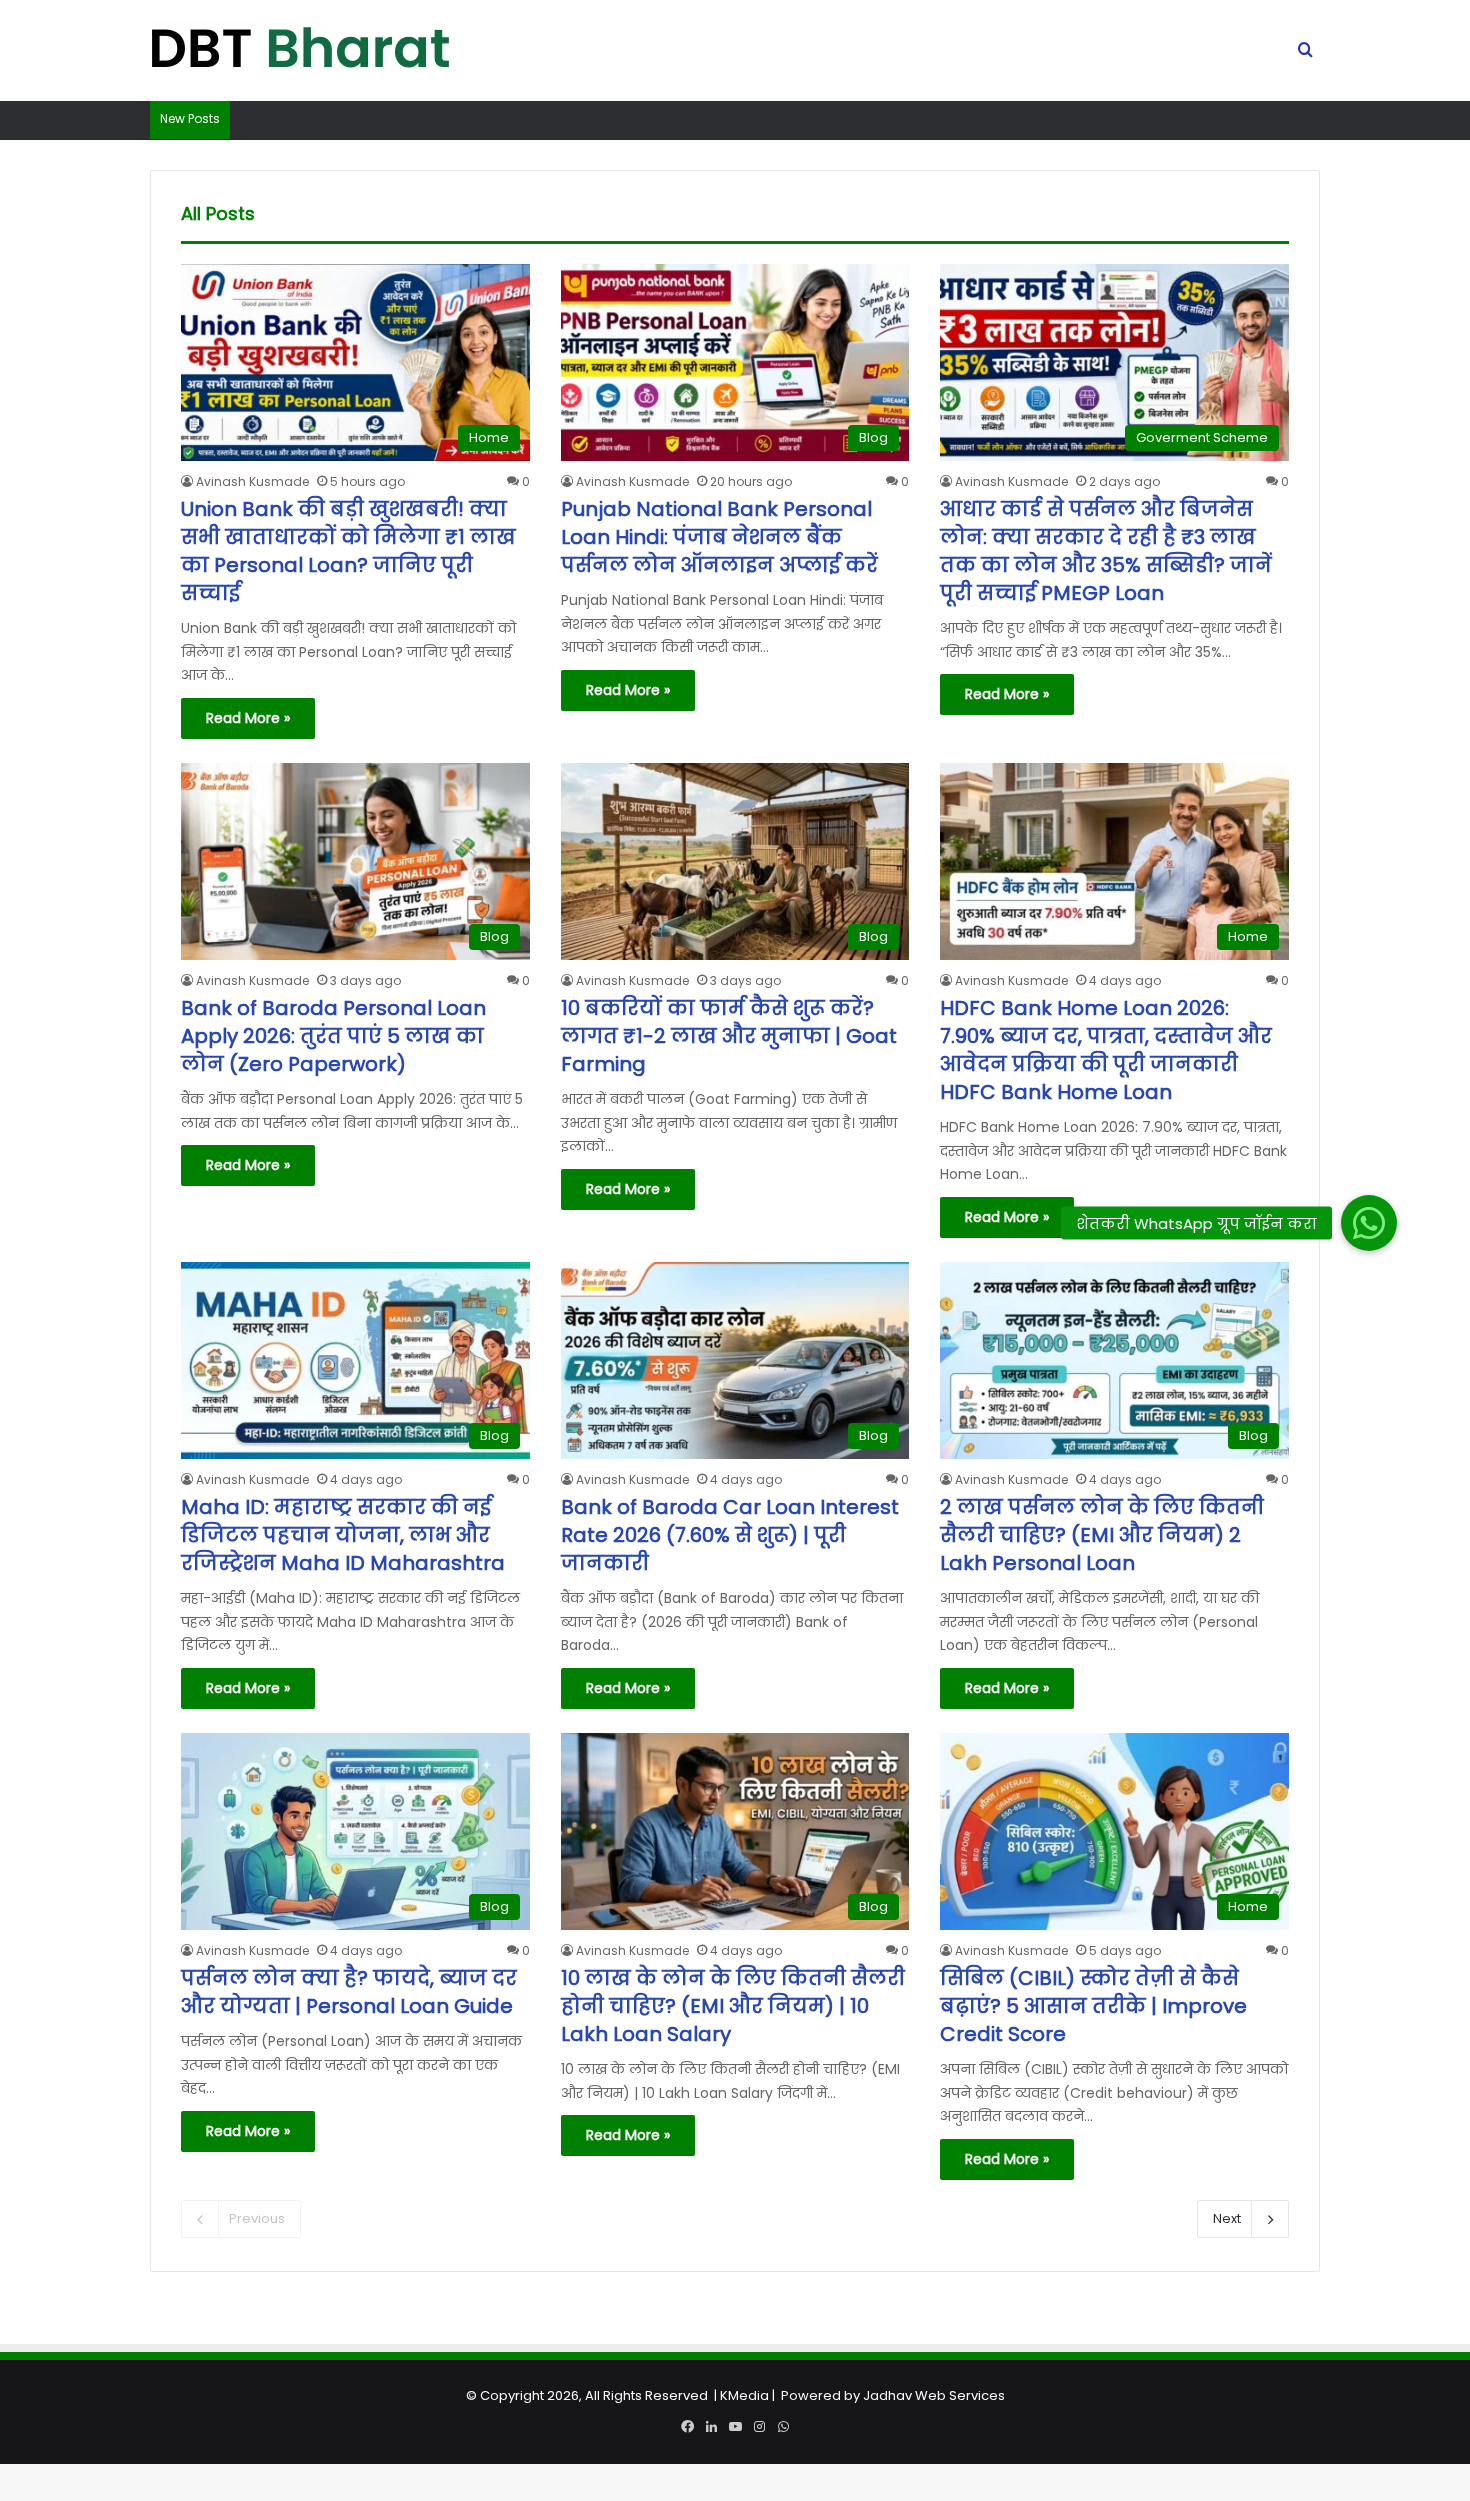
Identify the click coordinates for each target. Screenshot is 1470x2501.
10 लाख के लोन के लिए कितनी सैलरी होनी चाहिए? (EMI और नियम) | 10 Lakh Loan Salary (733, 2006)
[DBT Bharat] (300, 51)
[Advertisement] (735, 2361)
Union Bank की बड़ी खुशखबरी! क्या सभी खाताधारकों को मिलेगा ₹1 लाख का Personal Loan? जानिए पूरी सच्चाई (348, 551)
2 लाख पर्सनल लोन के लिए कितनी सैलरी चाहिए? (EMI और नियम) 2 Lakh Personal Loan (1102, 1535)
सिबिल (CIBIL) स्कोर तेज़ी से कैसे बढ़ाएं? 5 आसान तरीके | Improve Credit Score (1093, 2006)
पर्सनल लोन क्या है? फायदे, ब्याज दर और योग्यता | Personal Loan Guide (349, 1992)
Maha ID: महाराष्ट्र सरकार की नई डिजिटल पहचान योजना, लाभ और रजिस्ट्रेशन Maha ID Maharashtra (343, 1535)
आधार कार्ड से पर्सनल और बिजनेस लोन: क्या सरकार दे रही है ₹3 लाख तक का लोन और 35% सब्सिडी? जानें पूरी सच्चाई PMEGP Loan (1106, 551)
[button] (1368, 1222)
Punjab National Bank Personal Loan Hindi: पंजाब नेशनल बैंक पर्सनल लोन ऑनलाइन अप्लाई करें (719, 537)
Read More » (248, 718)
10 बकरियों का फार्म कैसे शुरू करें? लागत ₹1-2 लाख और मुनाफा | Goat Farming (729, 1036)
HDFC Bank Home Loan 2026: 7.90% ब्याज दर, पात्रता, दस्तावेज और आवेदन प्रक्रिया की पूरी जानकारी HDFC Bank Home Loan (1106, 1050)
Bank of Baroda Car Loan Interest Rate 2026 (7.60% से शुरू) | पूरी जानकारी (730, 1535)
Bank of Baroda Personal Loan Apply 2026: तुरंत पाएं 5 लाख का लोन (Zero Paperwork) (333, 1036)
